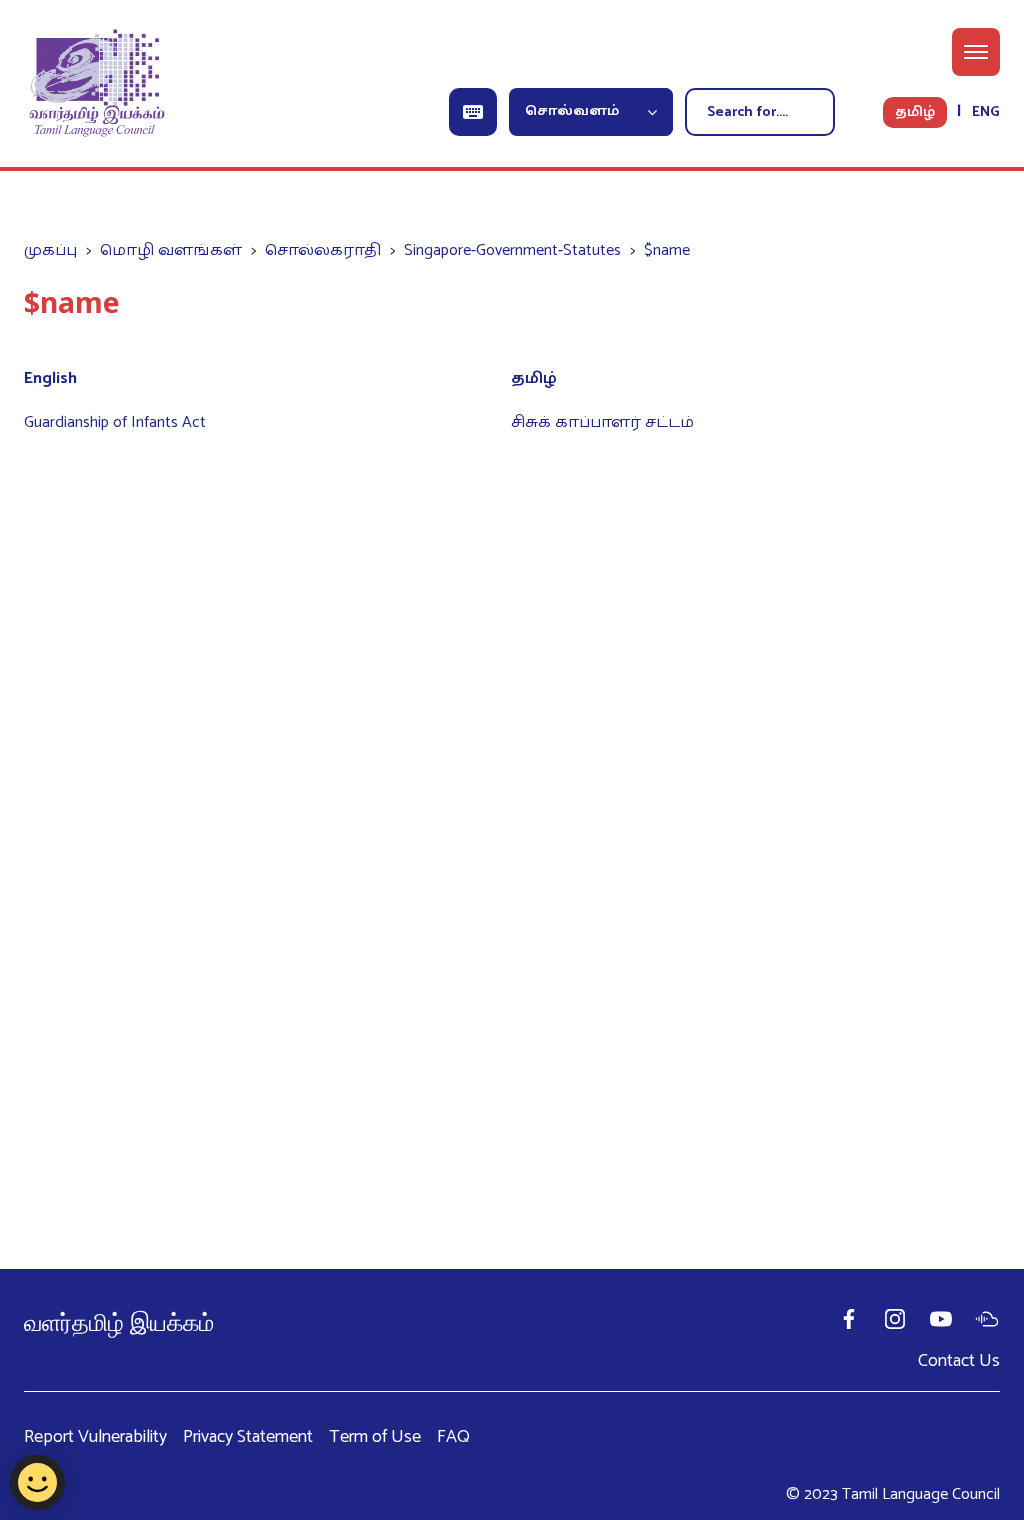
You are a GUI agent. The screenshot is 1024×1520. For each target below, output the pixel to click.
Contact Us (959, 1361)
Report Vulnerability (95, 1437)
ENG (986, 112)
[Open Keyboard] (473, 112)
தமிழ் (915, 112)
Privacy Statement (248, 1437)
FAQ (453, 1437)
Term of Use (375, 1437)
